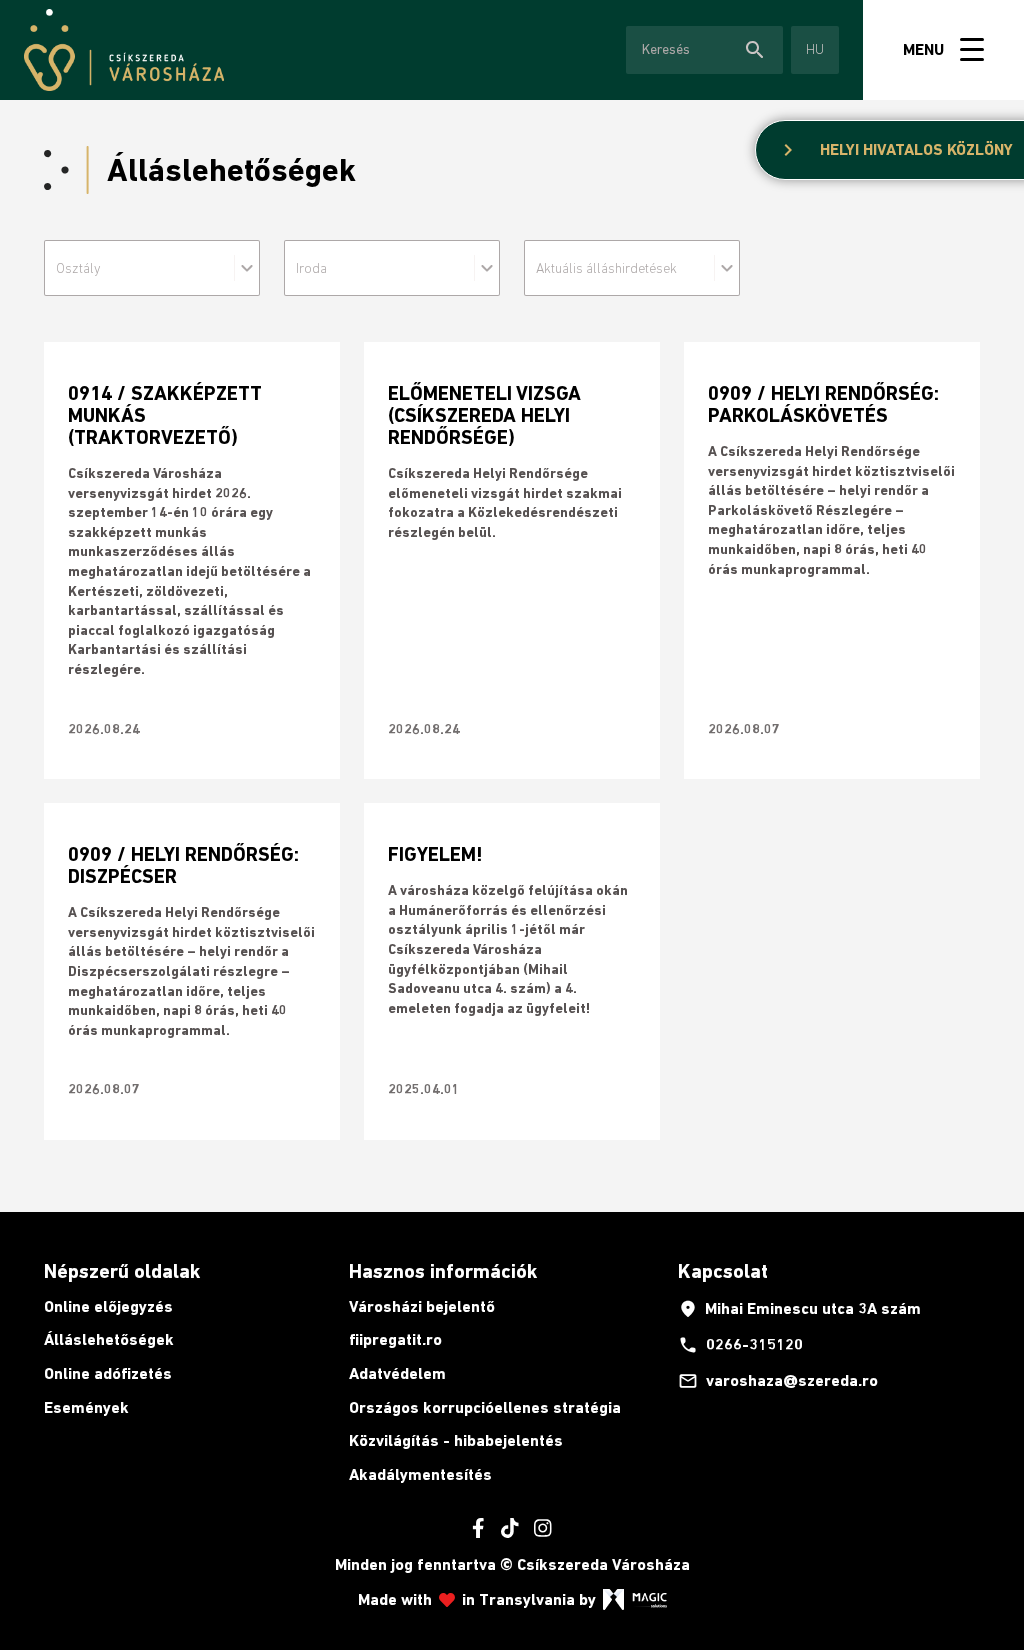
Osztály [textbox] (78, 268)
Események (86, 1407)
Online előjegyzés (108, 1306)
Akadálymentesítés (420, 1474)
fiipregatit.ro (395, 1339)
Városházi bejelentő (422, 1306)
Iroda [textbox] (311, 268)
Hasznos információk (443, 1271)
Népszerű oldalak (122, 1271)
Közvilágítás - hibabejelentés (456, 1440)
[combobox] (148, 268)
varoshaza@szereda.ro (778, 1381)
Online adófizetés (108, 1373)
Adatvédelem (397, 1373)
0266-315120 (740, 1345)
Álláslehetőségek (109, 1339)
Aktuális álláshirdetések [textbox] (606, 268)
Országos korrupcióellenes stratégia (485, 1407)
